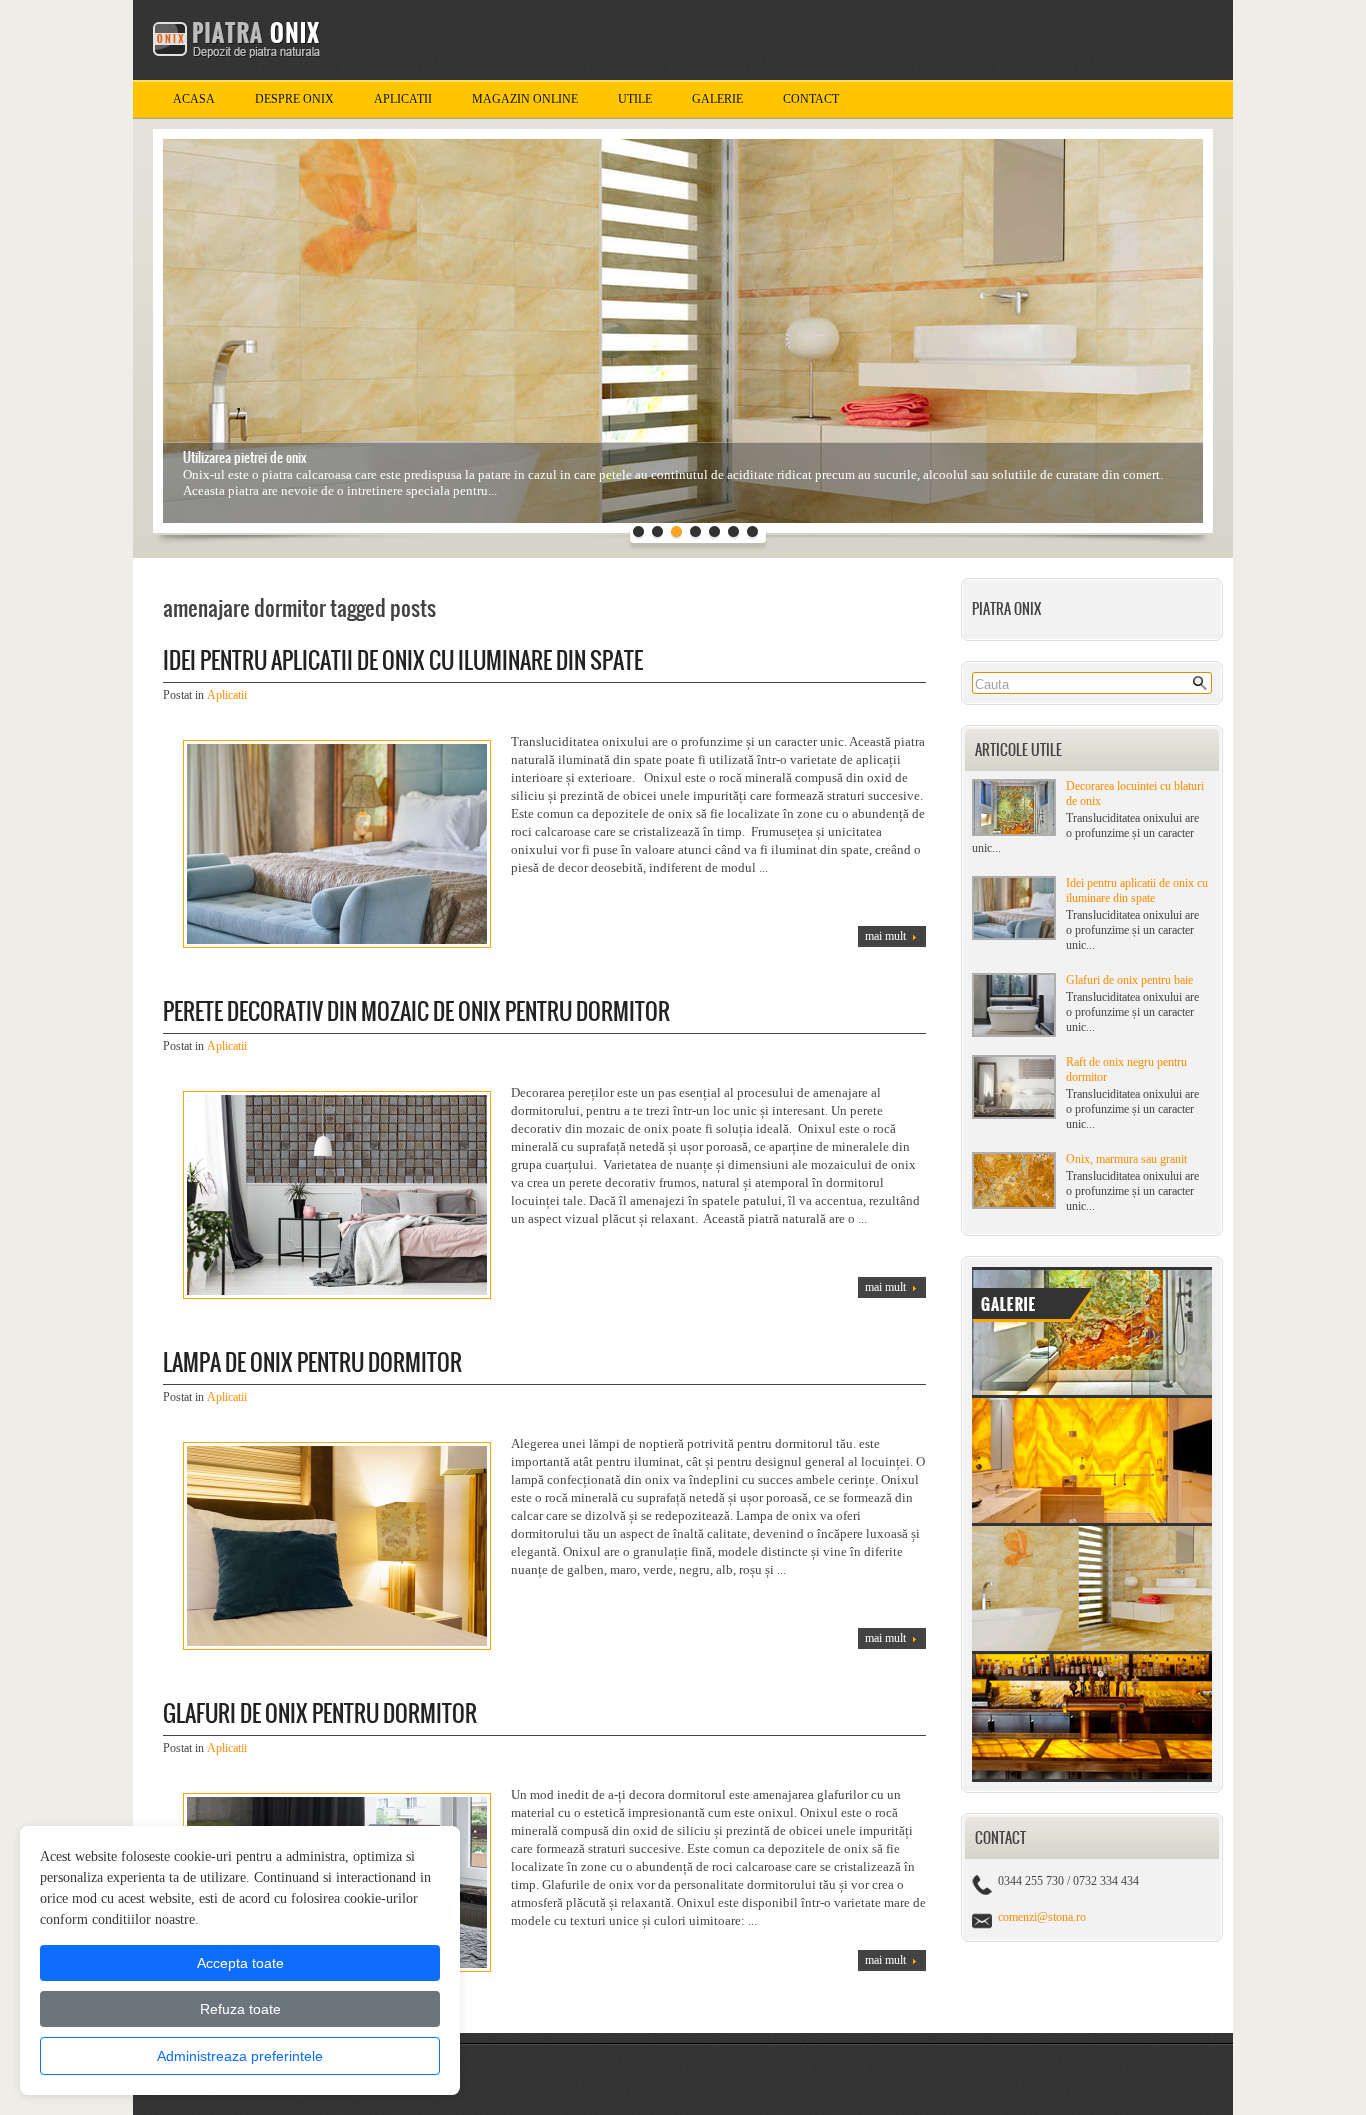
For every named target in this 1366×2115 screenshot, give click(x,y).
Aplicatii (403, 99)
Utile (635, 99)
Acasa (194, 99)
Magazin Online (525, 99)
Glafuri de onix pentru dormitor (320, 1713)
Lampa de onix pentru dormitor (312, 1362)
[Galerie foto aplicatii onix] (1092, 1778)
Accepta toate (240, 1963)
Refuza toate (240, 2009)
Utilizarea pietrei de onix (245, 457)
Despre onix (294, 99)
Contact (811, 99)
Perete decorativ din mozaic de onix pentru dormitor (416, 1011)
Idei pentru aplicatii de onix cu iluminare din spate (1137, 890)
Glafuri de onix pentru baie (1129, 980)
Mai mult (885, 936)
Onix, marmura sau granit (1126, 1159)
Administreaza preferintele (240, 2056)
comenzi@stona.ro (1042, 1917)
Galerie (717, 99)
